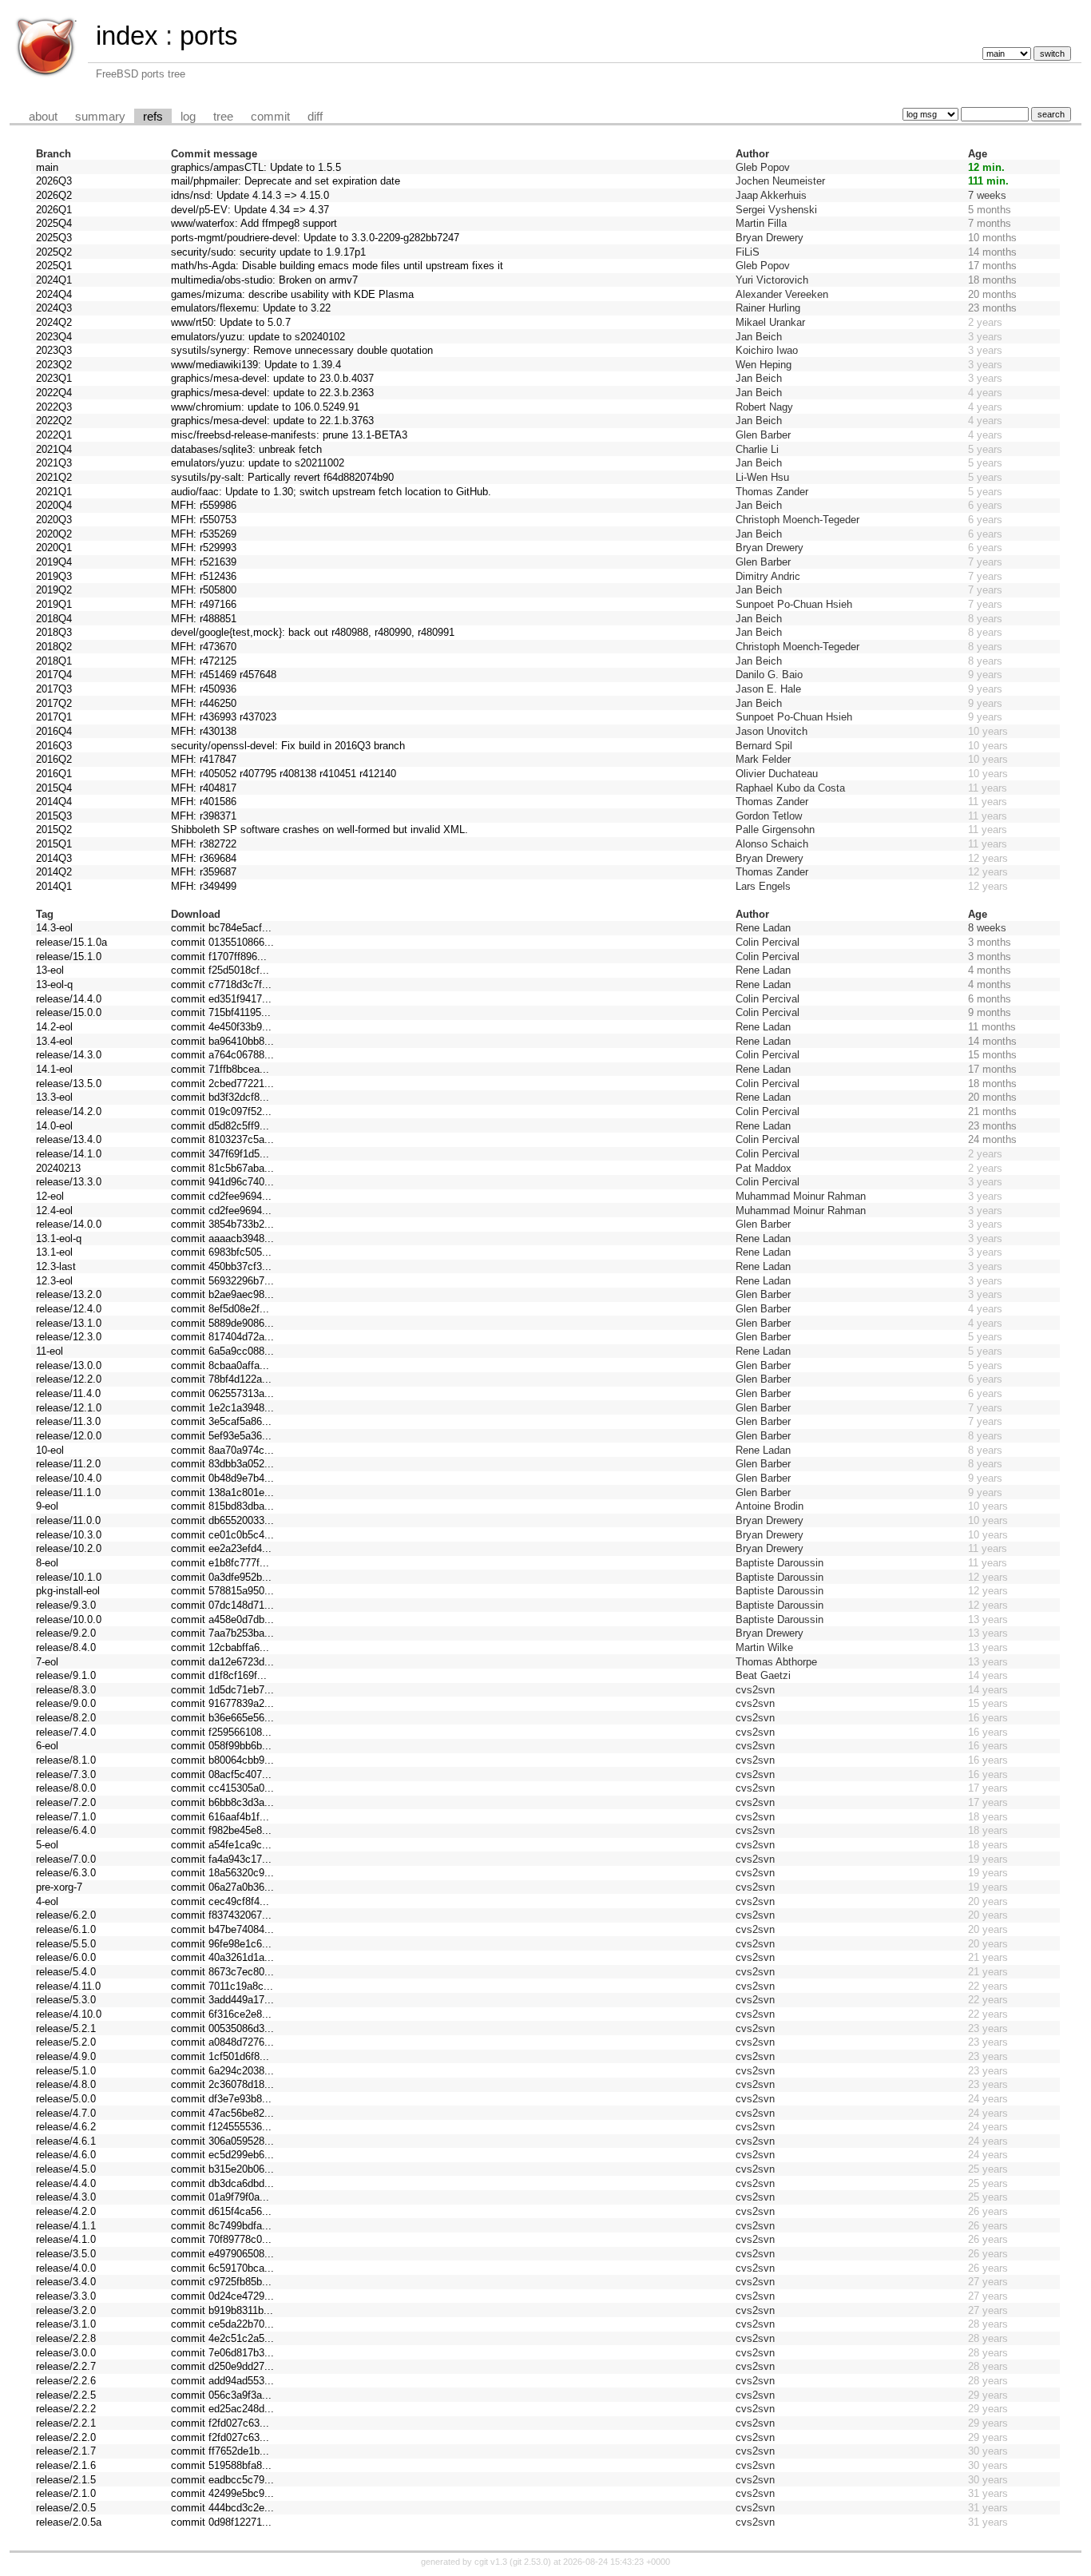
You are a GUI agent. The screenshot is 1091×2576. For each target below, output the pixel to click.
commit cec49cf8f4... (220, 1901)
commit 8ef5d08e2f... (220, 1309)
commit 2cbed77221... (222, 1084)
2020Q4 (54, 505)
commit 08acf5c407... (221, 1774)
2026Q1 (54, 210)
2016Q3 (54, 746)
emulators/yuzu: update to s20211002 (258, 463)
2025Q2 (54, 252)
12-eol (50, 1196)
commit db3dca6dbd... (222, 2183)
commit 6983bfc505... (221, 1252)
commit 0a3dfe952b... (221, 1577)
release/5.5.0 (66, 1944)
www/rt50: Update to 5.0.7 (231, 322)
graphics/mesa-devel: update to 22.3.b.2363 (272, 393)
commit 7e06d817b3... (222, 2353)
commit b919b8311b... (222, 2310)
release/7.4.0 (66, 1732)
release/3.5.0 (66, 2254)
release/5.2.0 (66, 2042)
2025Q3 (54, 238)
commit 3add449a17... (222, 2000)
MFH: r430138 (204, 731)
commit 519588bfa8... (221, 2465)
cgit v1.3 (491, 2562)
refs (153, 117)
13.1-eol (54, 1252)
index (127, 36)
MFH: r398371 (204, 816)
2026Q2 (54, 195)
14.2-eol (54, 1027)
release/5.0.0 (66, 2099)
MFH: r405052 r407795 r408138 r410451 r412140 (284, 774)
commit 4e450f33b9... (221, 1027)
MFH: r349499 (204, 886)
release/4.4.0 (66, 2183)
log (188, 117)
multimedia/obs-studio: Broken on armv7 (264, 280)
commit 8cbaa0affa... (220, 1365)
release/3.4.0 (66, 2282)
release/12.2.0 (69, 1379)
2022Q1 (54, 435)
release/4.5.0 (66, 2169)
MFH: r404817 (204, 788)
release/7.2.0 (66, 1802)
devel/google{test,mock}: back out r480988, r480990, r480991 (313, 632)
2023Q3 (54, 350)
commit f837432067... (221, 1915)
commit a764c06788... (222, 1055)
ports (209, 36)
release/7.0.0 (66, 1859)
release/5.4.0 (66, 1972)
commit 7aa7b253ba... (222, 1633)
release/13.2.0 (69, 1294)
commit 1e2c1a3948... (222, 1408)
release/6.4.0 (66, 1830)
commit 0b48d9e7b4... (222, 1478)
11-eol (50, 1351)
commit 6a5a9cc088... (222, 1351)
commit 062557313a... (222, 1393)
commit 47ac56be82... (222, 2113)
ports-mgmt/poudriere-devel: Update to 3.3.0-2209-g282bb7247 (315, 238)
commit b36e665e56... (222, 1718)
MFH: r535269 (204, 534)
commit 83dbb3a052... (222, 1464)
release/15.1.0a (71, 942)
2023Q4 (54, 337)
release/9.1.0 (66, 1675)
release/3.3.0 (66, 2296)
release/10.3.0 (69, 1535)
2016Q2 (54, 759)
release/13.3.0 (69, 1182)
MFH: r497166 (204, 604)
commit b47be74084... (222, 1929)
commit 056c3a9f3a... (221, 2395)
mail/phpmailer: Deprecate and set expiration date (286, 181)
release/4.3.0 (66, 2197)
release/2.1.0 (66, 2493)
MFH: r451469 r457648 (224, 675)
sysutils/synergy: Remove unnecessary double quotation (302, 350)
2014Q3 (54, 858)
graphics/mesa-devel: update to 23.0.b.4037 (272, 378)
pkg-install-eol (68, 1591)
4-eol (47, 1901)
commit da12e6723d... (222, 1662)
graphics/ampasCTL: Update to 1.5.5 (256, 167)
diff (315, 117)
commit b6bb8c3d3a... (222, 1802)
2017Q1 (54, 717)
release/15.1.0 (69, 957)
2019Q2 (54, 590)
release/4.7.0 (66, 2113)
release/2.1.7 (66, 2451)
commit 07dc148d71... (222, 1605)
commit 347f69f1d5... (220, 1154)
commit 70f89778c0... (221, 2239)
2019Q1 (54, 604)
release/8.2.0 (66, 1718)
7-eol (47, 1662)
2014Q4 (54, 802)
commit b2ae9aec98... (222, 1294)
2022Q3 (54, 407)
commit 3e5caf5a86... (221, 1421)
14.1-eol (54, 1069)
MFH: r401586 (204, 802)
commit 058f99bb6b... (221, 1746)
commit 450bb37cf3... (221, 1266)
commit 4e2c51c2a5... (222, 2338)
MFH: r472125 (204, 661)
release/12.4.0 (69, 1309)
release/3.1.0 (66, 2324)
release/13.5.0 (69, 1084)
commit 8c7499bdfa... (221, 2226)
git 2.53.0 (530, 2562)
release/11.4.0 (68, 1393)
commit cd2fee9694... (221, 1196)
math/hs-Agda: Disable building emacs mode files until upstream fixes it (337, 266)
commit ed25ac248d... (222, 2409)
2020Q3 (54, 520)
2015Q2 (54, 830)
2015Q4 (54, 788)
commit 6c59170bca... (222, 2268)
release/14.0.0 (69, 1224)
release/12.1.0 (69, 1408)
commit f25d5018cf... (220, 970)
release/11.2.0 (68, 1464)
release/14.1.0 (69, 1154)
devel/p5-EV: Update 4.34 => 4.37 (250, 210)
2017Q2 (54, 703)
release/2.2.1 (66, 2423)
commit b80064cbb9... (222, 1760)
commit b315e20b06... (222, 2169)
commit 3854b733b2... (222, 1224)
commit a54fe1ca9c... (221, 1845)
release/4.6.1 (66, 2141)
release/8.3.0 (66, 1690)
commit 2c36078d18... (222, 2084)
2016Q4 (54, 731)
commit (270, 117)
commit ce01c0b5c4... (222, 1535)
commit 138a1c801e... (222, 1492)
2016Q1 (54, 774)
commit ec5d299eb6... (222, 2155)
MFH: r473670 (204, 647)
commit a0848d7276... (222, 2042)
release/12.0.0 (69, 1436)
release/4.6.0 (66, 2155)
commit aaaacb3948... (222, 1238)
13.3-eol (54, 1097)
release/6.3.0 (66, 1873)
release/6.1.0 (66, 1929)
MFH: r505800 (204, 590)
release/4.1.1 (66, 2226)
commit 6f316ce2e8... (221, 2014)
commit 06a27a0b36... (222, 1887)
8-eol (47, 1563)
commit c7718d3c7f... (221, 984)
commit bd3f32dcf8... (220, 1097)
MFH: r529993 (204, 548)
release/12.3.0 (69, 1337)
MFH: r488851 (204, 619)
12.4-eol (54, 1211)
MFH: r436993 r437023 (224, 717)
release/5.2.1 (66, 2028)
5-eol (47, 1845)
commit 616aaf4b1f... (220, 1817)
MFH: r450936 (204, 689)
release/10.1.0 (69, 1577)
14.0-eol (54, 1126)
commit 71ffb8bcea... (220, 1069)
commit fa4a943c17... (221, 1859)
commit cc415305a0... (222, 1788)
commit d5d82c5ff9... (220, 1126)
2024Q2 (54, 322)
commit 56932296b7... (222, 1281)
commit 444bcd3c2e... (222, 2508)
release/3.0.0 (66, 2353)
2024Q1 (54, 280)
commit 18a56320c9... (222, 1873)
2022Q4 (54, 393)
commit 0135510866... (222, 942)
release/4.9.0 (66, 2056)
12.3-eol (54, 1281)
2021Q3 (54, 463)
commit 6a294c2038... (222, 2071)
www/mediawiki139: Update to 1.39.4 (256, 365)
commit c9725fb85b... (221, 2282)
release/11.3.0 (68, 1421)
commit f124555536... (221, 2127)
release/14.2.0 (69, 1111)
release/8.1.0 (66, 1760)
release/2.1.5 (66, 2480)
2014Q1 (54, 886)
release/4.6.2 (66, 2127)
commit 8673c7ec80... (222, 1972)
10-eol (50, 1450)
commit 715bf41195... (221, 1012)
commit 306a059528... (222, 2141)
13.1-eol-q (59, 1238)
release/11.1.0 (68, 1492)
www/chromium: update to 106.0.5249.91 (265, 407)
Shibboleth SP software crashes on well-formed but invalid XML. (319, 830)
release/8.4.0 (66, 1647)
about (43, 117)
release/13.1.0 (69, 1323)
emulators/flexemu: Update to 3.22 (251, 308)
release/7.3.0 (66, 1774)
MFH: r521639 (204, 562)
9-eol (47, 1506)
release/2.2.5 (66, 2395)
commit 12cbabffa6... (220, 1647)
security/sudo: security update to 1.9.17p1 (268, 252)
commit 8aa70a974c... (222, 1450)
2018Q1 (54, 661)
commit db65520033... (222, 1520)
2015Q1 (54, 844)
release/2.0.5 (66, 2508)
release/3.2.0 (66, 2310)
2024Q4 (54, 294)
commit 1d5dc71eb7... (222, 1690)
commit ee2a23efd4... (221, 1548)
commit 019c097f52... (221, 1111)
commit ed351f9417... (221, 999)
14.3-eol (54, 928)
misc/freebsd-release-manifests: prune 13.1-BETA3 (289, 435)
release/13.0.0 (69, 1365)
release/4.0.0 (66, 2268)
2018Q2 (54, 647)
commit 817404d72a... (222, 1337)
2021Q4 (54, 449)
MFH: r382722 (204, 844)
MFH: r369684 (204, 858)
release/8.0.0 (66, 1788)
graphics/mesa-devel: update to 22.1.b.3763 (272, 421)
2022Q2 (54, 421)
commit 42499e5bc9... (222, 2493)
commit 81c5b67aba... (222, 1168)
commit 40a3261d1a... (222, 1957)
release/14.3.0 (69, 1055)
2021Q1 (54, 492)
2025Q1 (54, 266)
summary (100, 117)
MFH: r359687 (204, 872)
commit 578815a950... (222, 1591)
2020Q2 (54, 534)
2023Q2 (54, 365)
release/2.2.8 (66, 2338)
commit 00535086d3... (222, 2028)
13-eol (50, 970)
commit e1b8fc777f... (220, 1563)
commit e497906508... (222, 2254)
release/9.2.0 (66, 1633)
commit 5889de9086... (222, 1323)
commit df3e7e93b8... (221, 2099)
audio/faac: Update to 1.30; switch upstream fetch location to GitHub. (331, 492)
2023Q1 (54, 378)
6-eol (47, 1746)
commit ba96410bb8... (222, 1041)
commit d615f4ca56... (221, 2211)
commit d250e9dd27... (222, 2366)
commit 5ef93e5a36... (221, 1436)
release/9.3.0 (66, 1605)
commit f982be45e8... (221, 1830)
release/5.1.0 (66, 2071)
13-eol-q (54, 984)
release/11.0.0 (68, 1520)
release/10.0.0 (69, 1619)
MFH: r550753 (204, 520)
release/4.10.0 (69, 2014)
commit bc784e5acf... (221, 928)
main (47, 167)
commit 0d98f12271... (221, 2522)
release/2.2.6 (66, 2381)
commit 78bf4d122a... (221, 1379)
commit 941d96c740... (222, 1182)
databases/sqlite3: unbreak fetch (246, 449)
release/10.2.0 (69, 1548)
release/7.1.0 (66, 1817)
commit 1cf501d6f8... (220, 2056)
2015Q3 (54, 816)
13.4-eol (54, 1041)
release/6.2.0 (66, 1915)
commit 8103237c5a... (222, 1139)
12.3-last (56, 1266)
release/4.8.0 (66, 2084)
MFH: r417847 (204, 759)
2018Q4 (54, 619)
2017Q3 (54, 689)
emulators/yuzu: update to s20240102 (258, 337)
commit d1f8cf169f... (219, 1675)
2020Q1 (54, 548)
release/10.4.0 (69, 1478)
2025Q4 (54, 223)
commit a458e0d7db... (222, 1619)
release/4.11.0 (68, 1986)
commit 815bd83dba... (222, 1506)
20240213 (58, 1168)
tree (223, 117)
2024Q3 (54, 308)
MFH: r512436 (204, 576)
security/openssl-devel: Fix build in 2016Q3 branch (288, 746)
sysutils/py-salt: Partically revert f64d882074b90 (282, 477)
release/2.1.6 (66, 2465)
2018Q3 (54, 632)
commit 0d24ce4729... (222, 2296)
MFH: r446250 (204, 703)
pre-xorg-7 (59, 1887)
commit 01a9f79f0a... (220, 2197)
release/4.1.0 (66, 2239)
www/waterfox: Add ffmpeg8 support (254, 223)
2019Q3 (54, 576)
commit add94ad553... (222, 2381)
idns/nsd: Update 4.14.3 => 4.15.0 (250, 195)
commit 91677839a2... (222, 1703)
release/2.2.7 (66, 2366)
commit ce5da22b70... (222, 2324)
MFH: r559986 (204, 505)
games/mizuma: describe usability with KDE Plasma (292, 294)
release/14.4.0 (69, 999)
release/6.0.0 (66, 1957)
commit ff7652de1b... (220, 2451)
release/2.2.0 (66, 2437)
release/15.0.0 (69, 1012)
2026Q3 (54, 181)
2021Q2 (54, 477)
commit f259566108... (221, 1732)
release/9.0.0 (66, 1703)
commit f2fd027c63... (220, 2423)
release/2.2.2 (66, 2409)
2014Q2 (54, 872)
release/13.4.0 (69, 1139)
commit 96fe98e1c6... (221, 1944)
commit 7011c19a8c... (222, 1986)
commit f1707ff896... (219, 957)
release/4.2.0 (66, 2211)
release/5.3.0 (66, 2000)
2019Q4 (54, 562)
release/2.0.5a (69, 2522)
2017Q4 (54, 675)
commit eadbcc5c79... (222, 2480)
